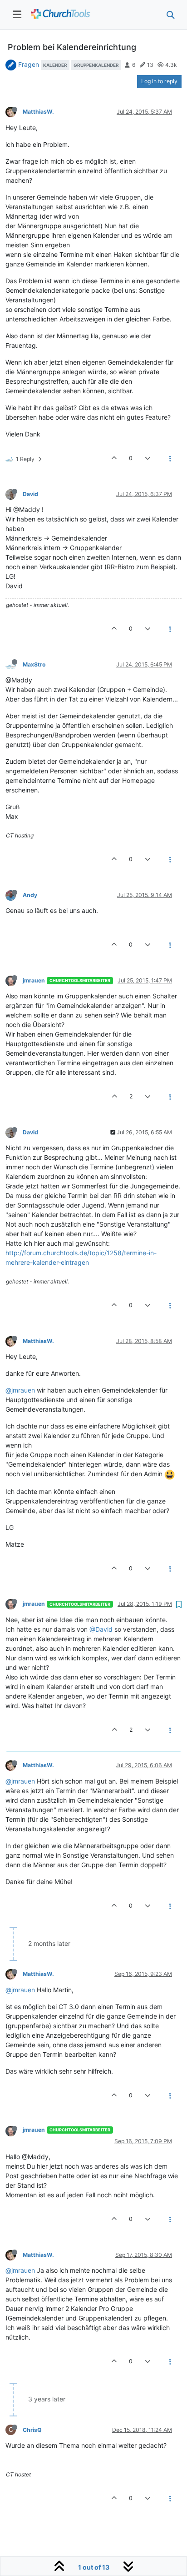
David (30, 494)
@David (101, 1629)
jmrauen (34, 980)
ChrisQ (32, 2430)
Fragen (29, 64)
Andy (30, 895)
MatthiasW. (38, 112)
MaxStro (34, 664)
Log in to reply (159, 81)
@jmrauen (20, 1390)
